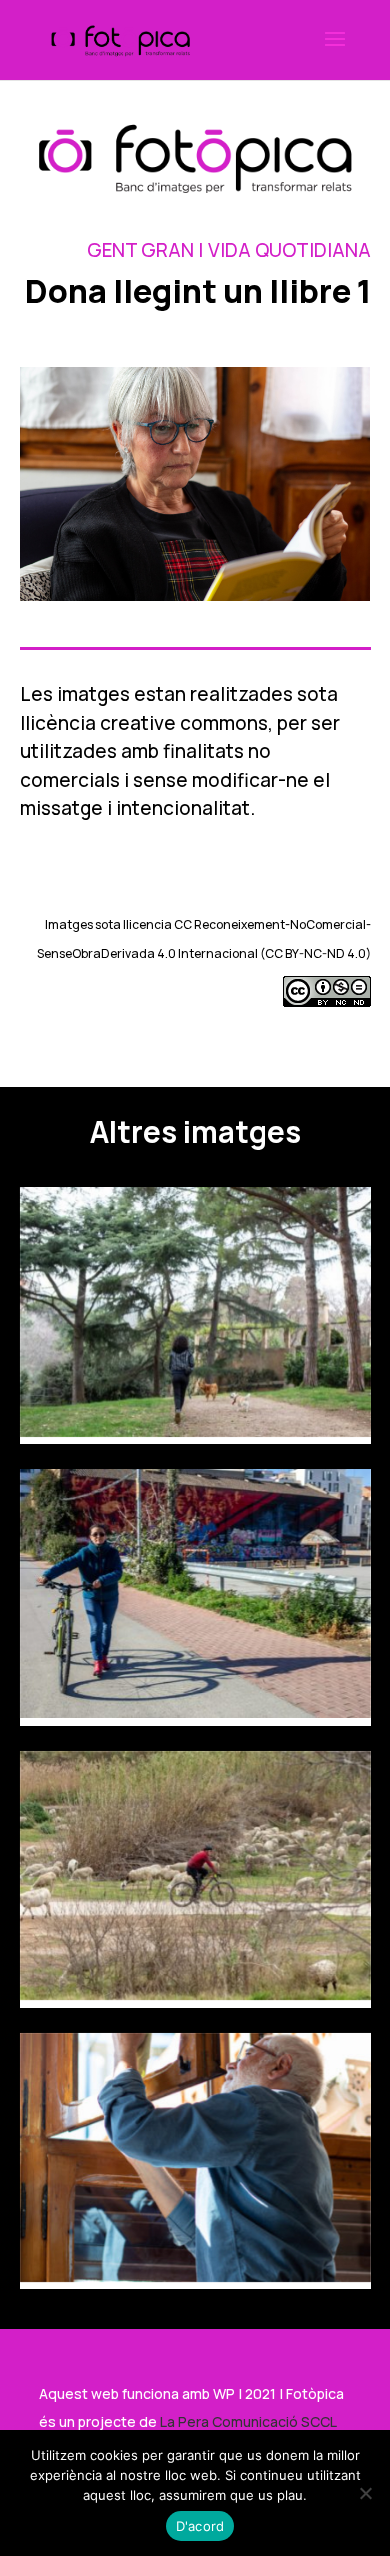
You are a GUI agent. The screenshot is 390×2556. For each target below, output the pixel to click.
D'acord (200, 2526)
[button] (335, 52)
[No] (365, 2493)
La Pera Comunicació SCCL (248, 2421)
